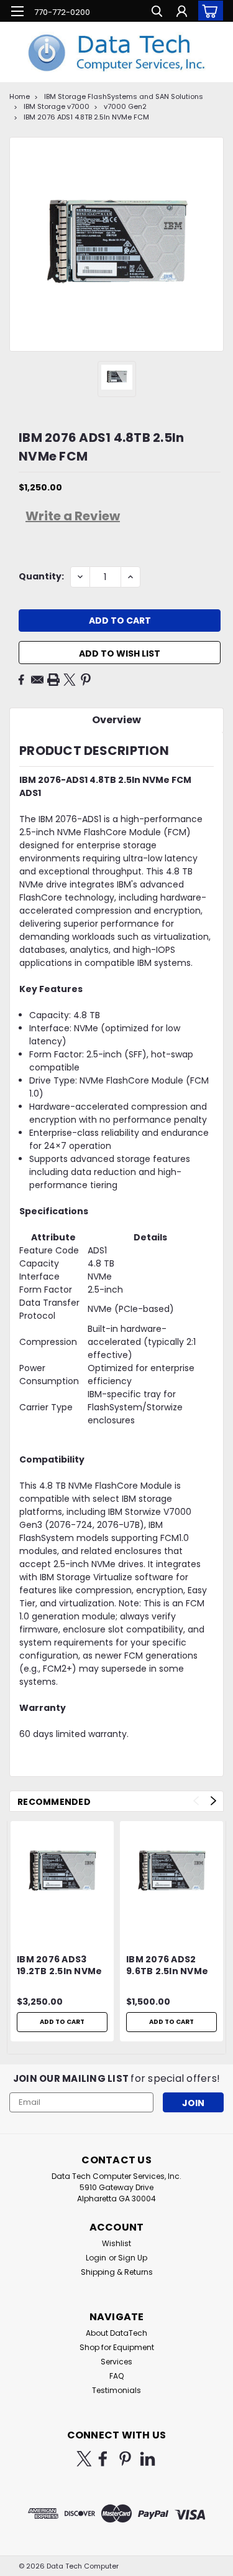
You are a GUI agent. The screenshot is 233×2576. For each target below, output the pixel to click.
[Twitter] (70, 680)
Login (96, 2258)
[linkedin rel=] (148, 2459)
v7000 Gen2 (125, 106)
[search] (157, 13)
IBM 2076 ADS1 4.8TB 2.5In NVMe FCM (86, 117)
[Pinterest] (86, 680)
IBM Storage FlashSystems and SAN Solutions (124, 96)
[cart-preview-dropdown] (208, 11)
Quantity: (41, 576)
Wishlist (116, 2243)
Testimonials (116, 2390)
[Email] (37, 680)
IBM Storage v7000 (57, 106)
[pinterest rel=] (125, 2459)
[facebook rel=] (103, 2459)
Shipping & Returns (117, 2272)
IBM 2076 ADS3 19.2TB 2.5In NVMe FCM (59, 1966)
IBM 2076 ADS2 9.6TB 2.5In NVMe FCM (167, 1966)
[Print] (53, 680)
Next (213, 1801)
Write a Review (73, 516)
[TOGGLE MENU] (17, 11)
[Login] (182, 13)
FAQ (116, 2376)
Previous (196, 1801)
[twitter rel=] (84, 2459)
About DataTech (116, 2333)
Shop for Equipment (117, 2347)
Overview (116, 720)
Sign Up (133, 2258)
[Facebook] (21, 680)
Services (116, 2362)
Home (20, 96)
